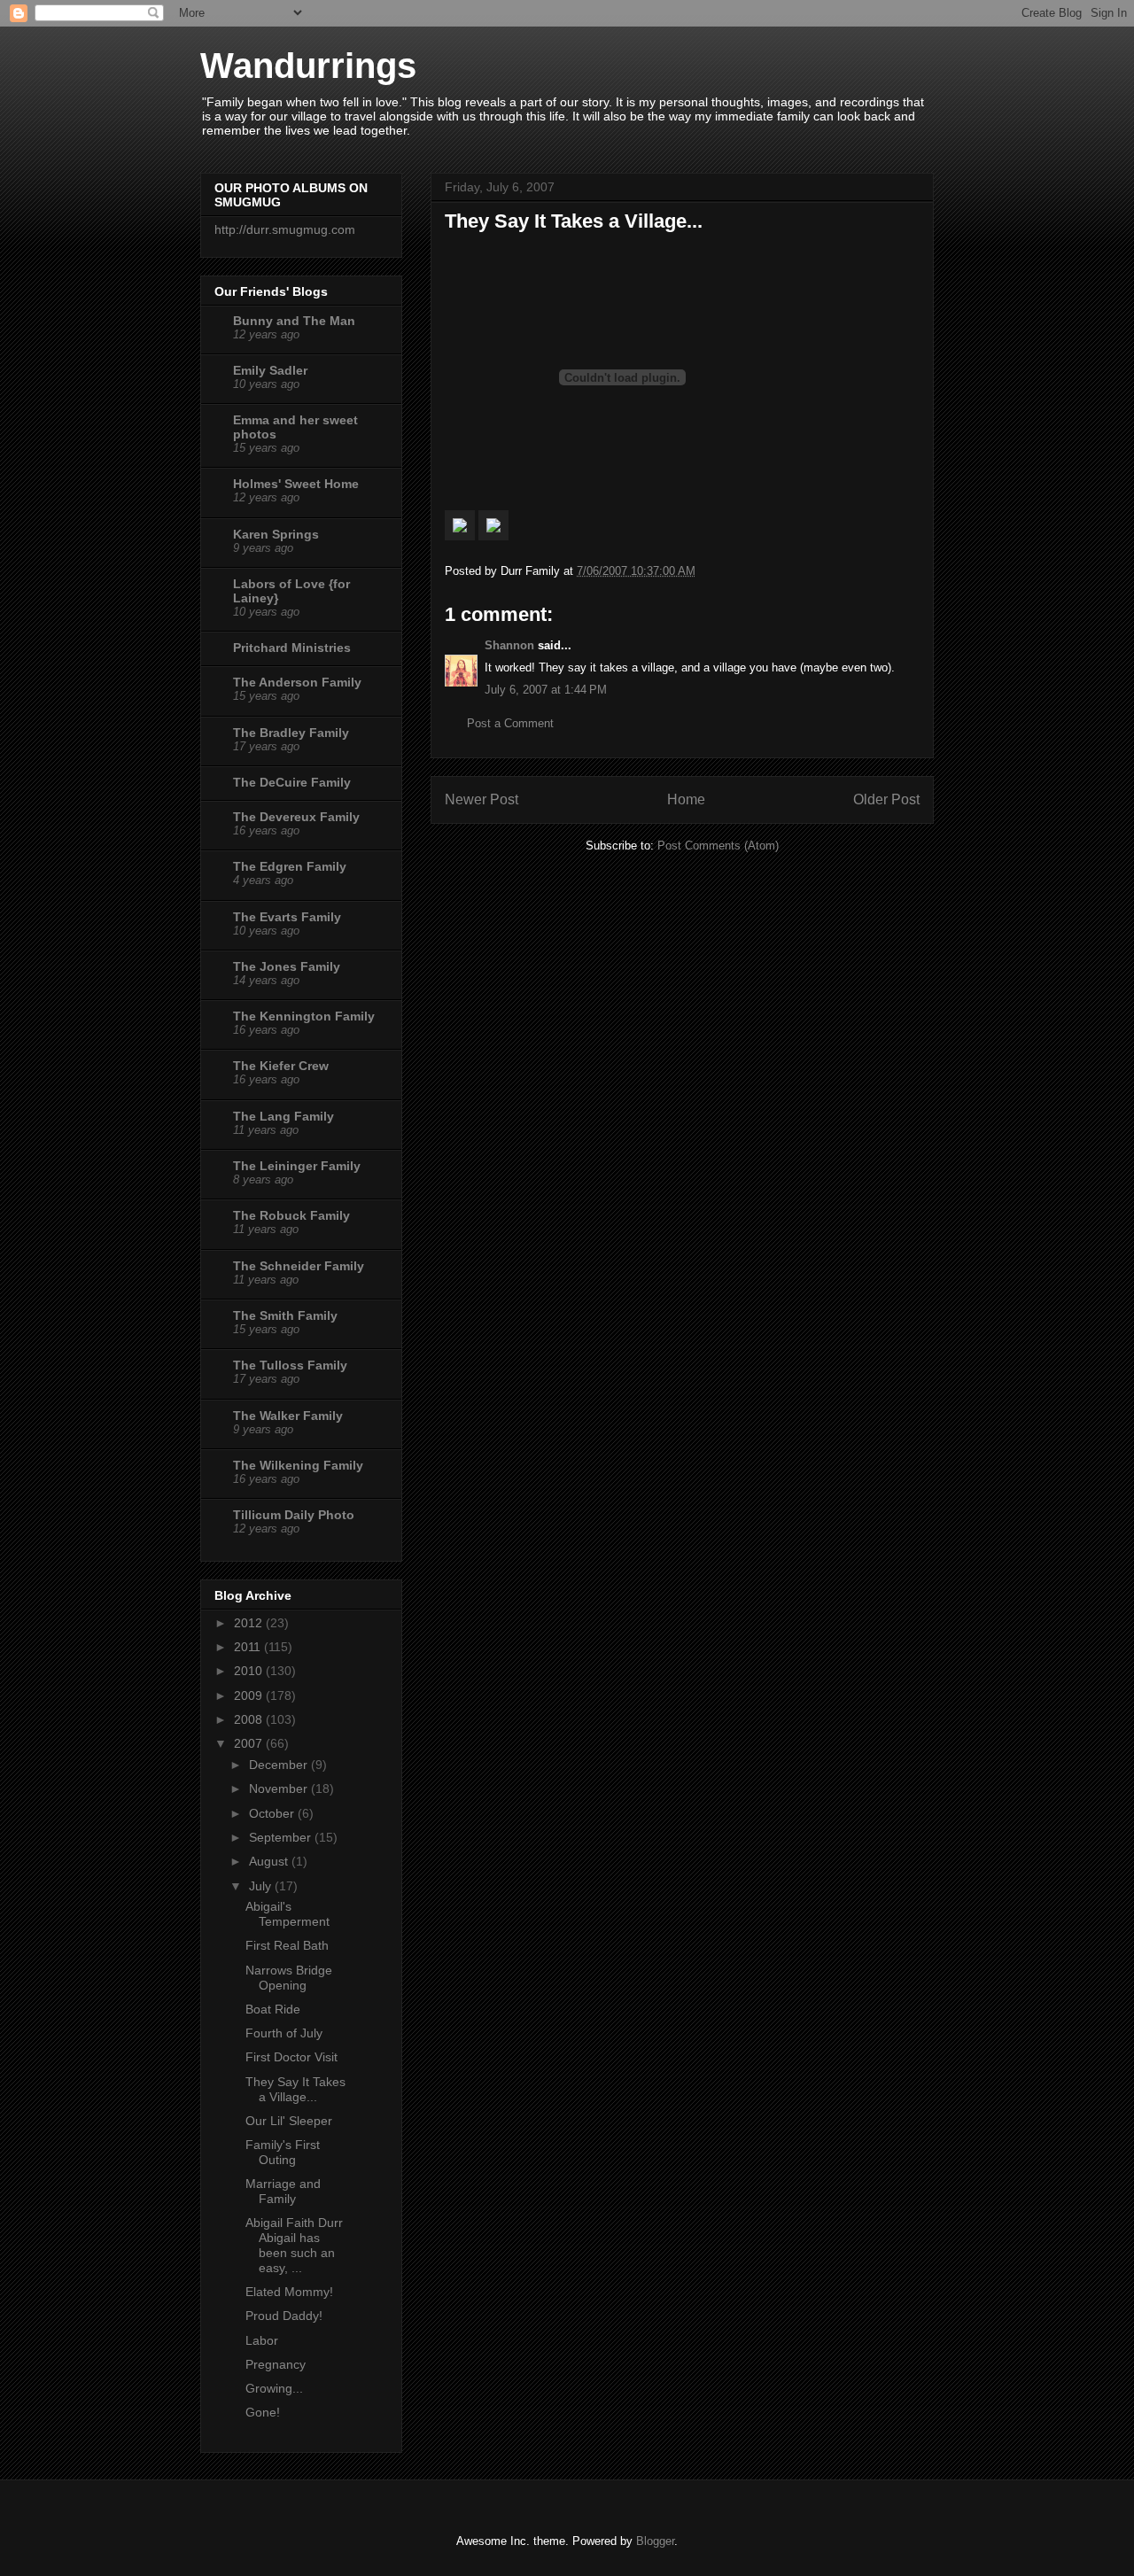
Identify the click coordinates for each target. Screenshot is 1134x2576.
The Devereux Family (296, 817)
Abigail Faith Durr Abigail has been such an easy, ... (294, 2245)
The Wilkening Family (298, 1465)
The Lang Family (283, 1116)
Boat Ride (273, 2009)
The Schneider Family (299, 1266)
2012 (250, 1623)
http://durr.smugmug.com (285, 229)
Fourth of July (284, 2033)
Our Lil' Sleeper (289, 2121)
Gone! (263, 2412)
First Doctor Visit (291, 2057)
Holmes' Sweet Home (296, 484)
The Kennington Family (304, 1016)
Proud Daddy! (284, 2316)
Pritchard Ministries (292, 648)
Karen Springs (276, 534)
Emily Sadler (270, 370)
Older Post (886, 799)
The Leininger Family (297, 1166)
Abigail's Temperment (287, 1914)
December (280, 1765)
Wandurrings (308, 66)
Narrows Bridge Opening (289, 1978)
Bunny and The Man (294, 321)
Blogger (655, 2541)
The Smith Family (285, 1315)
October (273, 1813)
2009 (250, 1695)
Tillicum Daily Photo (294, 1515)
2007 (250, 1743)
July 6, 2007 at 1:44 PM (546, 690)
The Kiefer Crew (281, 1066)
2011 (249, 1647)
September (282, 1837)
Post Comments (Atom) (718, 846)
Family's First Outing (283, 2152)
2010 (250, 1671)
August (270, 1861)
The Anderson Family (297, 682)
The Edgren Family (290, 866)
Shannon (509, 645)
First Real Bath (287, 1945)
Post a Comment (510, 723)
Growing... (274, 2388)
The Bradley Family (291, 733)
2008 (250, 1719)
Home (686, 799)
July (262, 1886)
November (280, 1788)
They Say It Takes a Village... (295, 2089)
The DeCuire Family (292, 782)
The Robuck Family (291, 1215)
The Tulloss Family (290, 1365)
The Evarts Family (287, 917)
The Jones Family (287, 966)
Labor (262, 2340)
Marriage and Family (283, 2191)
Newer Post (482, 799)
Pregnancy (276, 2364)
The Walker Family (288, 1416)
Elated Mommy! (289, 2292)
